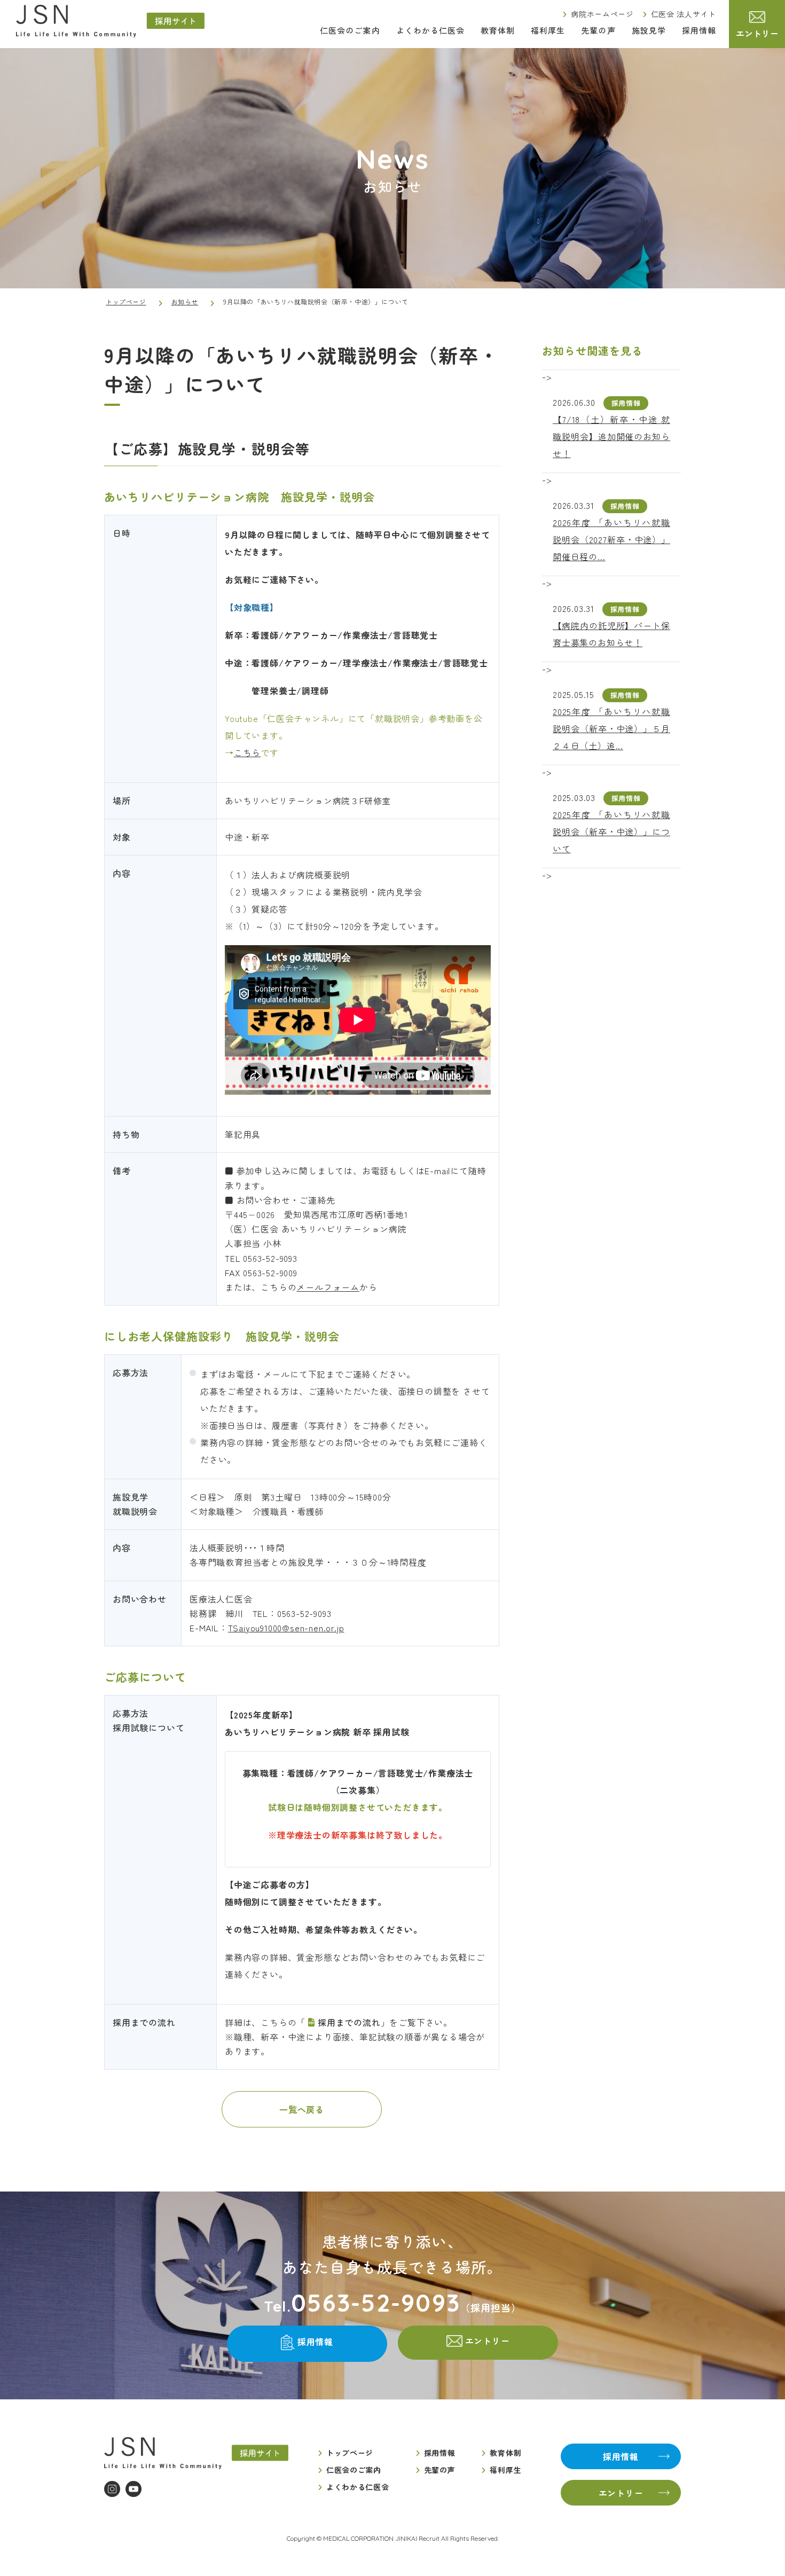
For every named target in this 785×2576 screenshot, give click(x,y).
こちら (247, 752)
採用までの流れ (349, 2022)
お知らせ (185, 301)
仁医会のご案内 (350, 30)
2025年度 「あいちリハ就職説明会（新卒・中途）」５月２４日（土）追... (611, 728)
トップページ (126, 301)
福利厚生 (548, 30)
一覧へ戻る (302, 2109)
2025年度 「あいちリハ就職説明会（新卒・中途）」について (611, 831)
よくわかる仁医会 (430, 30)
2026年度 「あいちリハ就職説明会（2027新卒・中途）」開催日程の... (611, 539)
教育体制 (498, 30)
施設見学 (649, 30)
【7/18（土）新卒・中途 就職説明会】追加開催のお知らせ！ (611, 436)
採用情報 (699, 30)
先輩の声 (598, 30)
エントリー (757, 33)
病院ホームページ (602, 14)
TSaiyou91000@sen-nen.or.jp (286, 1628)
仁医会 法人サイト (684, 14)
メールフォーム (328, 1287)
